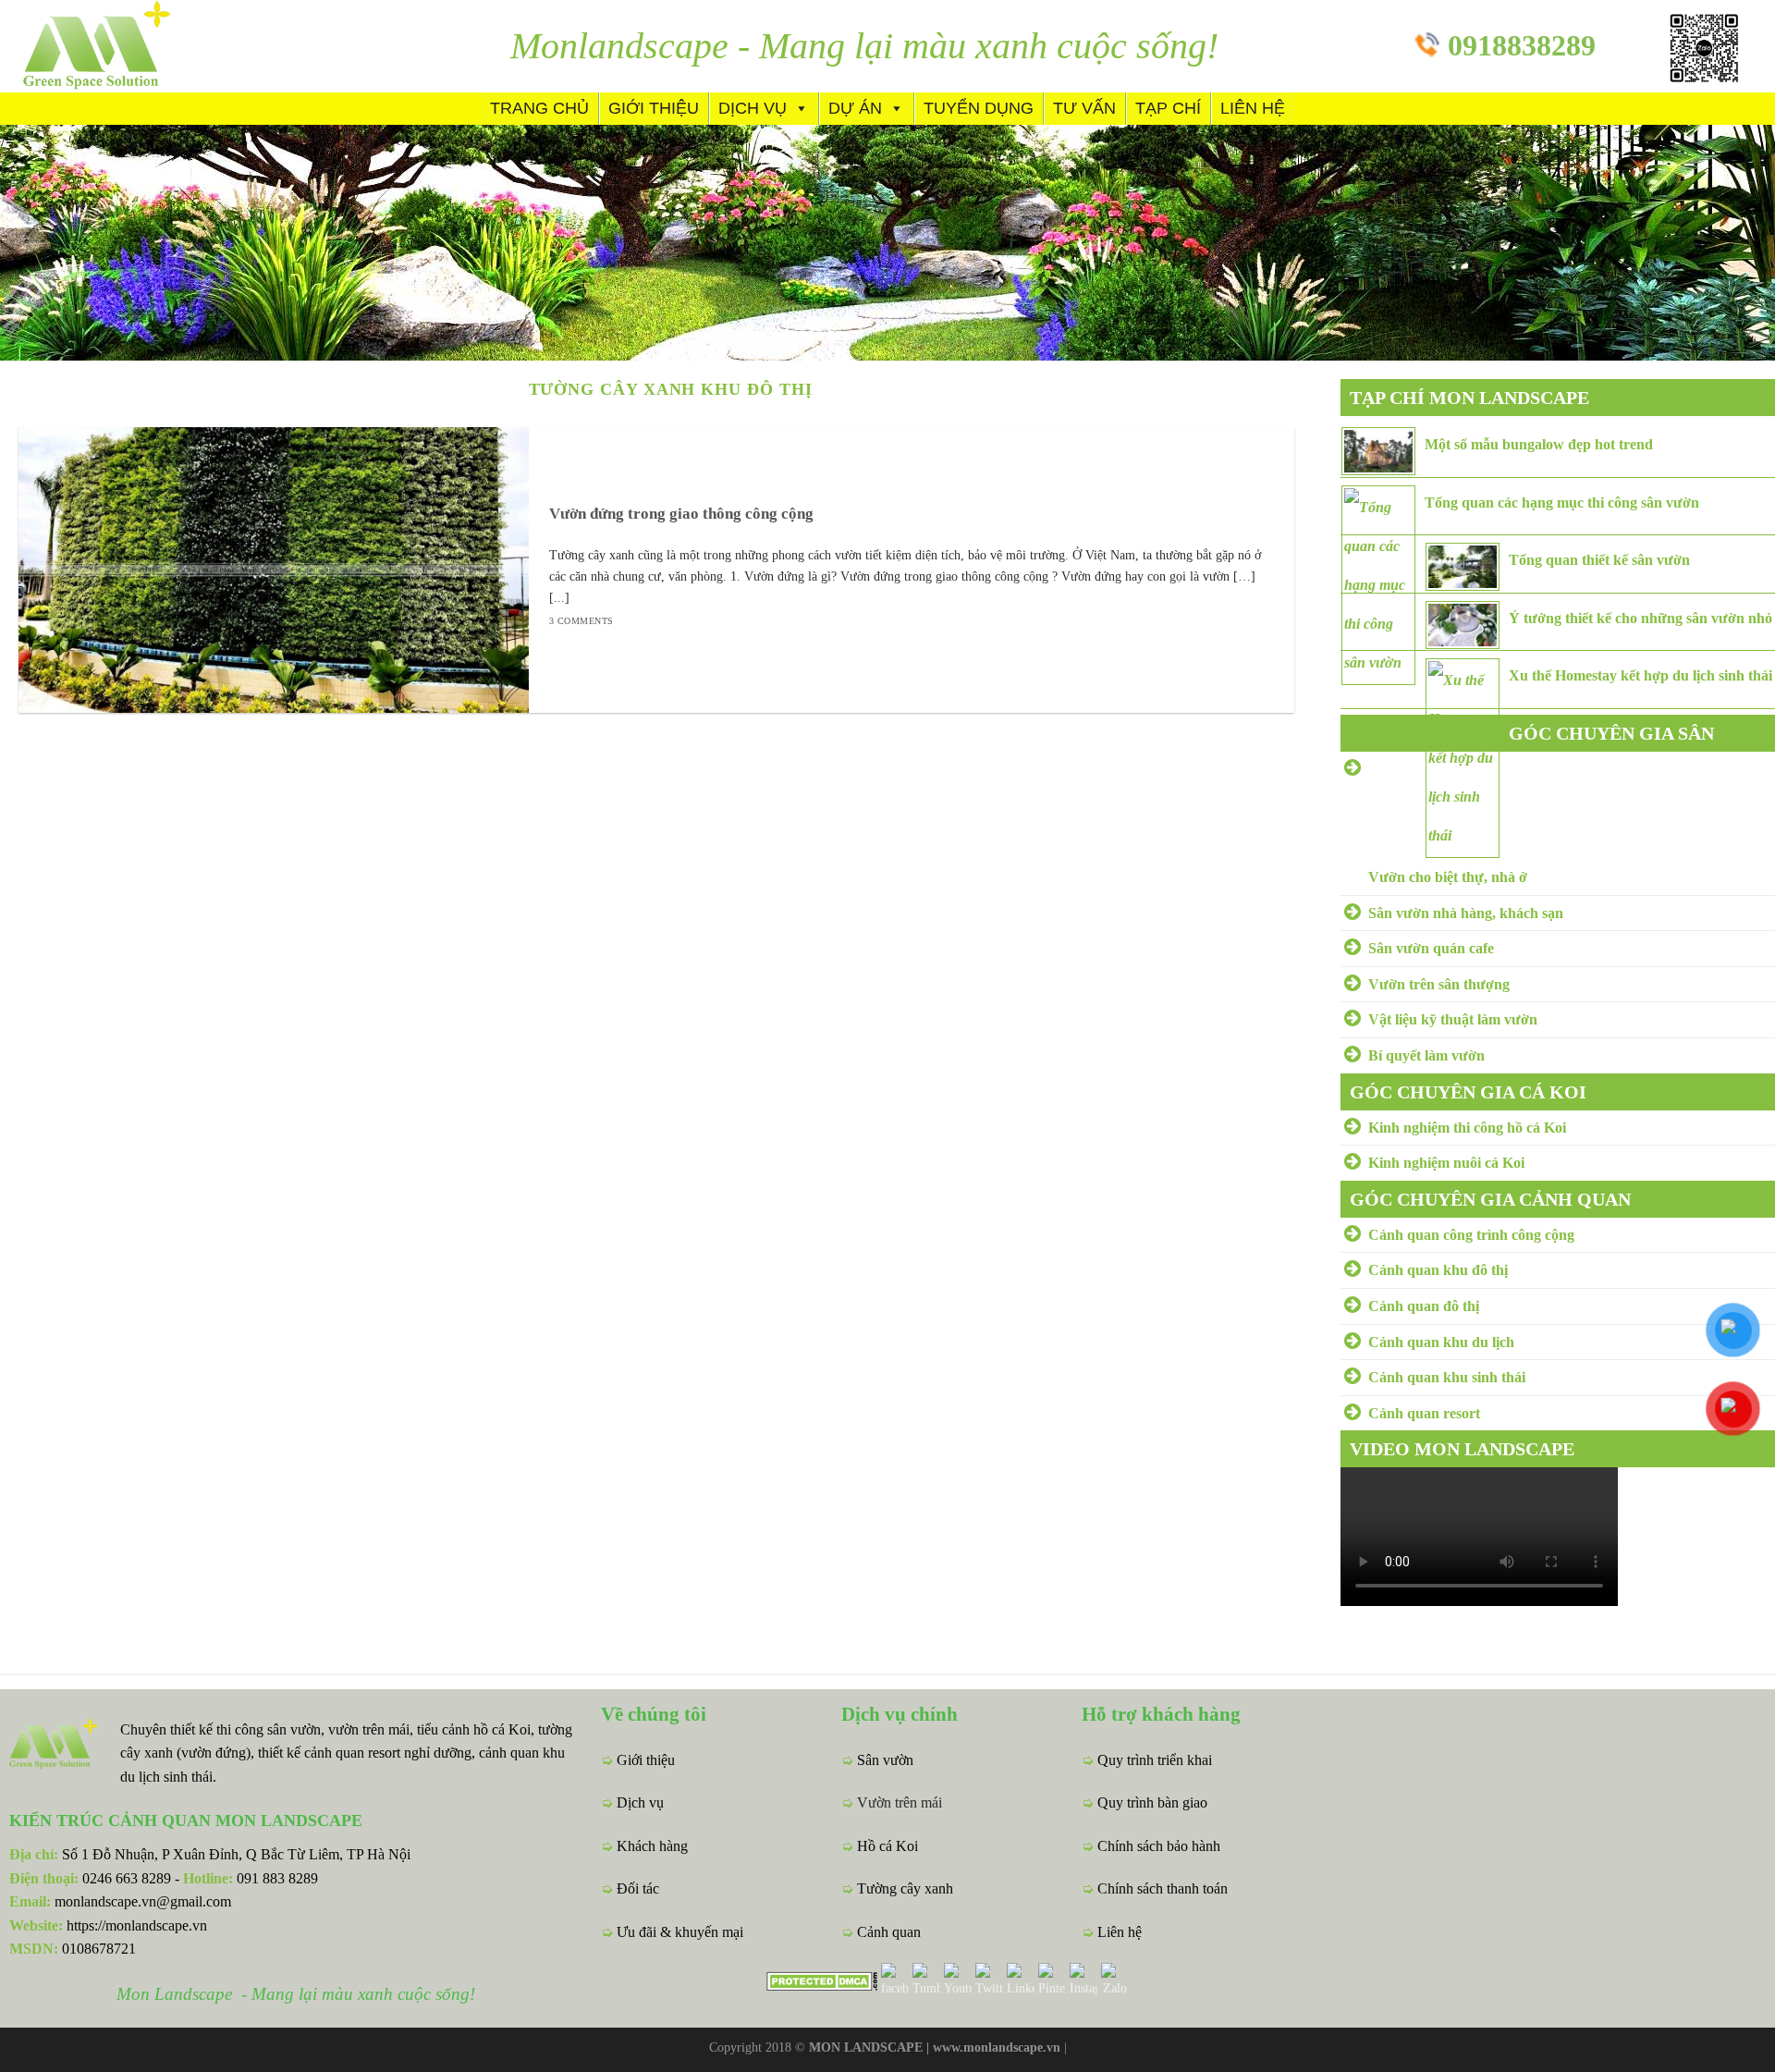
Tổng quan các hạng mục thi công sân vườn (1562, 503)
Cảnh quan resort (1424, 1413)
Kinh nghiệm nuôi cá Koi (1446, 1163)
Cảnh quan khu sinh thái (1447, 1377)
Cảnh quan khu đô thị (1438, 1270)
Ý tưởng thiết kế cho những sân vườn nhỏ (1640, 618)
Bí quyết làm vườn (1426, 1055)
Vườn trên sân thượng (1439, 984)
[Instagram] (1083, 1980)
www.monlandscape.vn (997, 2047)
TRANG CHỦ (539, 108)
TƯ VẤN (1084, 108)
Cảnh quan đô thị (1424, 1306)
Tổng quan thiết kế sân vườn (1599, 560)
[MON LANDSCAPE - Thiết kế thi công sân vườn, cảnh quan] (129, 46)
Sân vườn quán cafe (1431, 948)
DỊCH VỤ (753, 108)
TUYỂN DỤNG (979, 108)
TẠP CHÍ (1168, 108)
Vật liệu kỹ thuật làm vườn (1453, 1019)
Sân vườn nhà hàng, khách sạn (1466, 913)
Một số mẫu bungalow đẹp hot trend (1539, 444)
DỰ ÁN (855, 108)
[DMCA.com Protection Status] (822, 1979)
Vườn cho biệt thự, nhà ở (1448, 877)
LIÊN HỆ (1253, 108)
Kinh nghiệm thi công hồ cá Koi (1467, 1128)
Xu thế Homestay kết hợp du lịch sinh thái (1640, 675)
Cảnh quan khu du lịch (1441, 1342)
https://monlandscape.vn (137, 1925)
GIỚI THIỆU (654, 108)
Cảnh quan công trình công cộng (1471, 1235)
